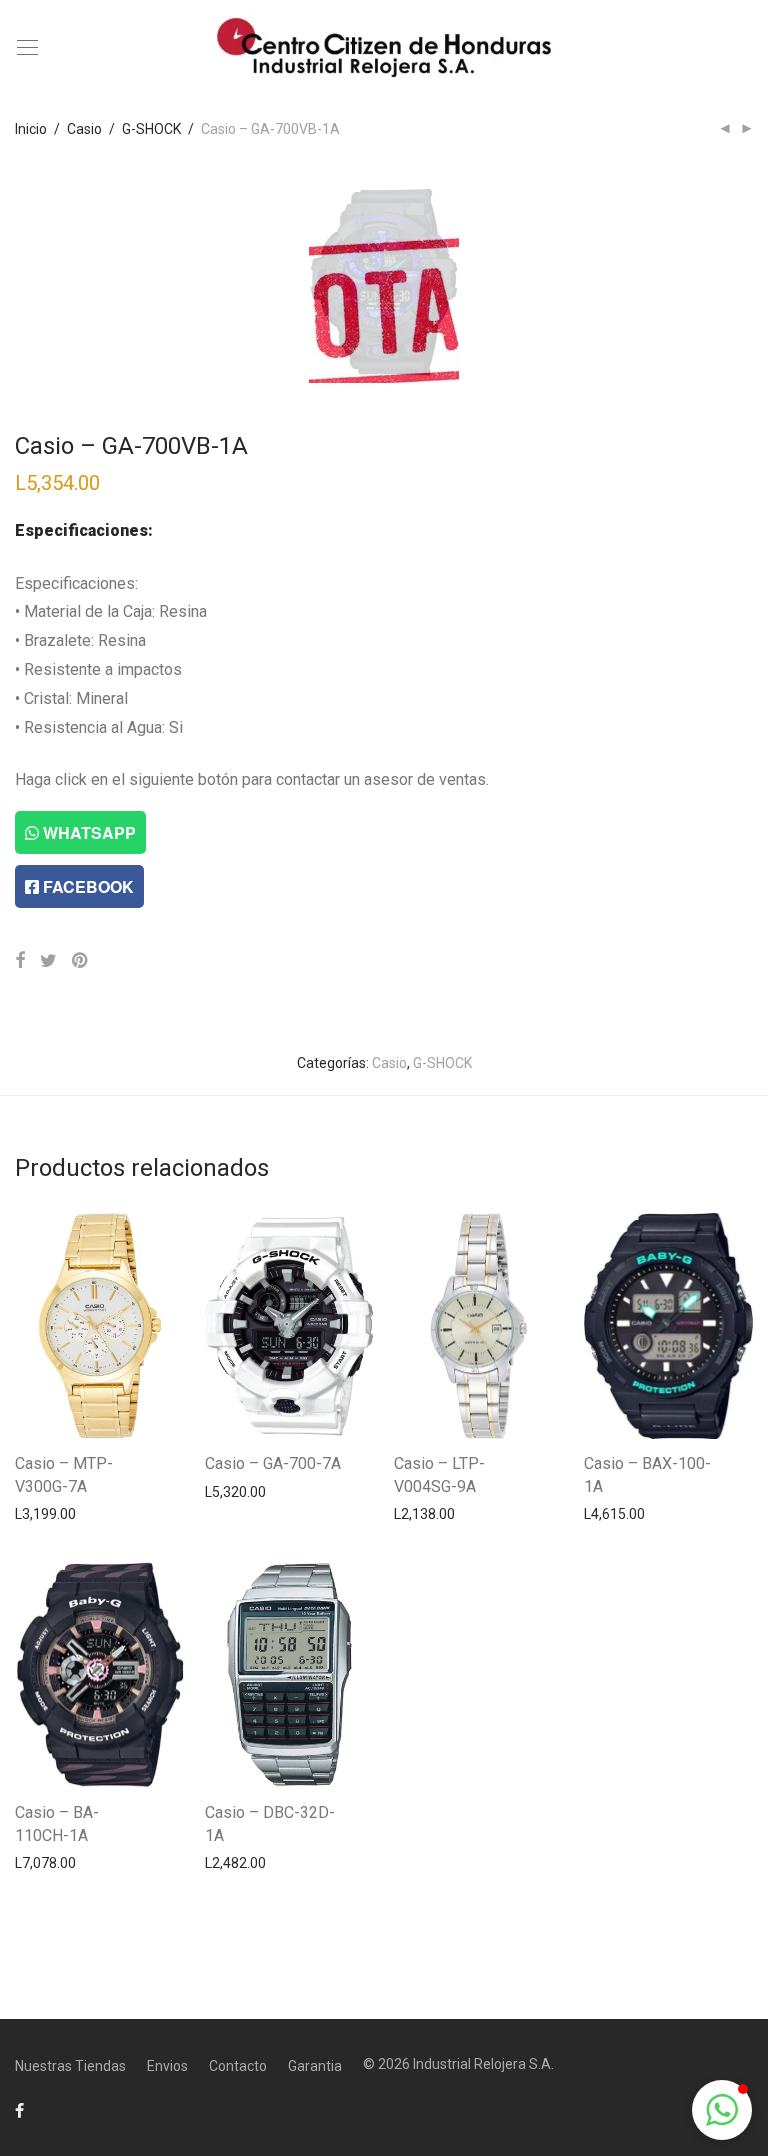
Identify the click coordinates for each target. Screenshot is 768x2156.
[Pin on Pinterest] (81, 961)
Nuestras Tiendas (70, 2066)
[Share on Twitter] (48, 961)
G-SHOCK (151, 129)
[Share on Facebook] (20, 961)
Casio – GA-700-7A (273, 1463)
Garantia (315, 2066)
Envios (167, 2066)
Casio (84, 129)
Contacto (238, 2066)
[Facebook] (19, 2110)
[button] (722, 2110)
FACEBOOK (86, 886)
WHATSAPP (87, 832)
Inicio (31, 129)
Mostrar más (45, 1513)
